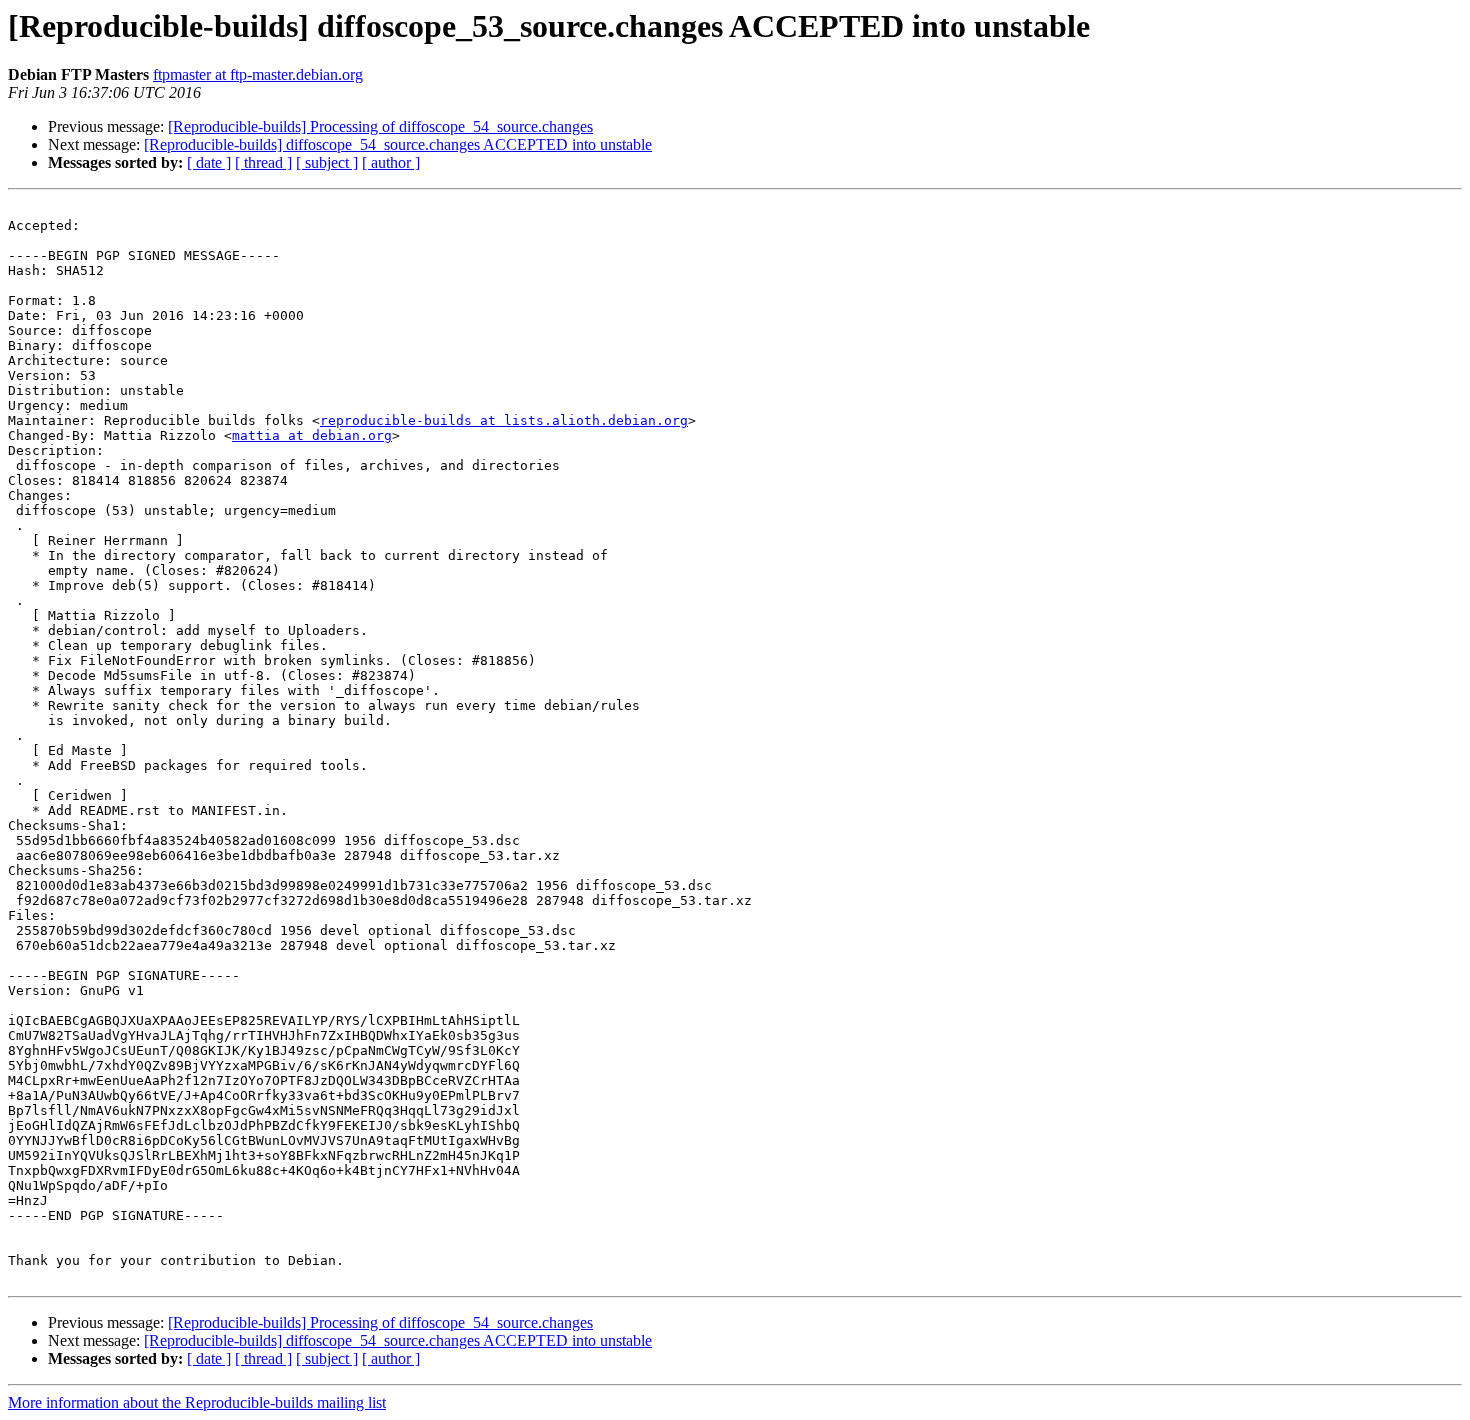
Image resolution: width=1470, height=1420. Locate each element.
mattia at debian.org (312, 435)
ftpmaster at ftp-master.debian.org (258, 74)
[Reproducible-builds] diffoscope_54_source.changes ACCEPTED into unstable (398, 144)
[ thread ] (263, 162)
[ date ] (209, 162)
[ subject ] (327, 162)
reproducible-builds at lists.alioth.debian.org (504, 420)
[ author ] (391, 162)
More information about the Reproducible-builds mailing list (197, 1402)
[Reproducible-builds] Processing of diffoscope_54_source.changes (380, 126)
